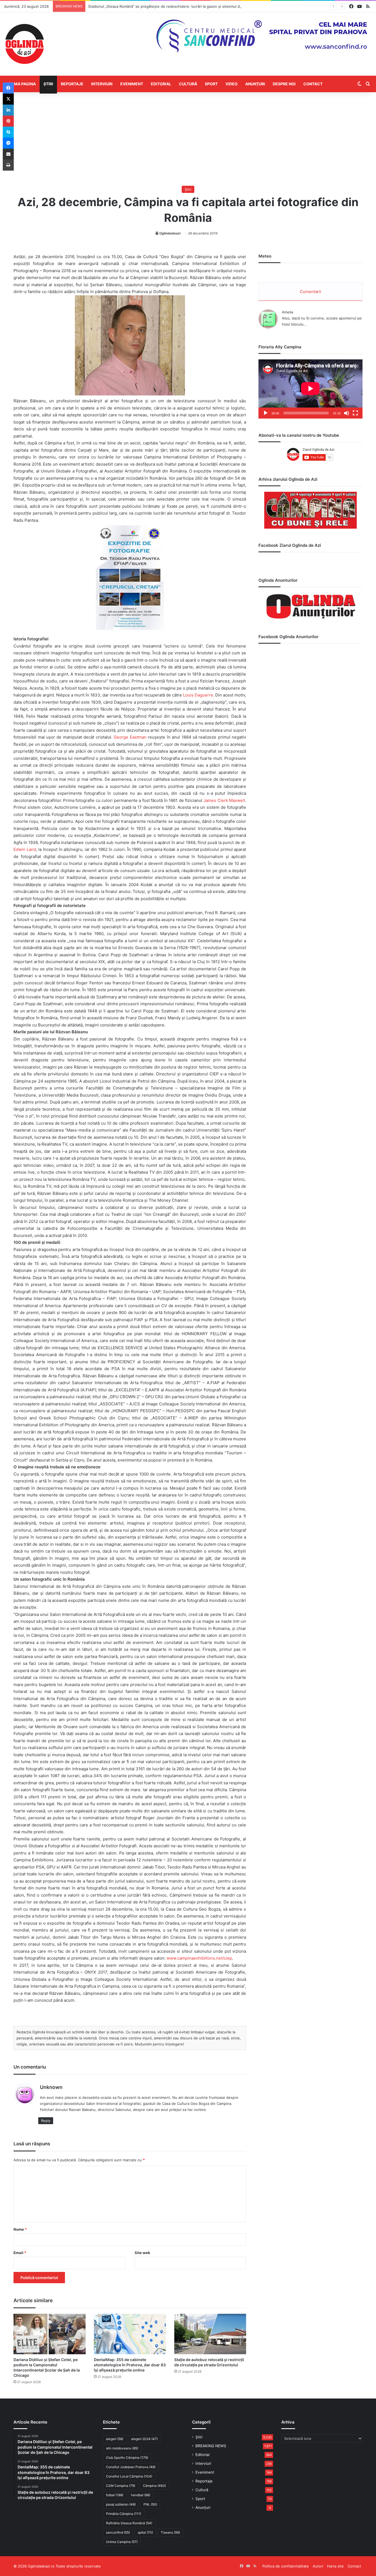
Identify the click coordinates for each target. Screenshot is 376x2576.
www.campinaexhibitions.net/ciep (199, 1958)
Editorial (161, 84)
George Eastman (130, 737)
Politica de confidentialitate (286, 2566)
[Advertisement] (188, 139)
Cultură (188, 84)
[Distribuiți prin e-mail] (8, 154)
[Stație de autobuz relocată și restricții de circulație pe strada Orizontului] (210, 2334)
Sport (211, 84)
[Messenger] (8, 143)
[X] (8, 99)
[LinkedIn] (8, 110)
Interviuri (102, 84)
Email (20, 2253)
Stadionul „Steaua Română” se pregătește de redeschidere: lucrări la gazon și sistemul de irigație (171, 6)
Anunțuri (255, 84)
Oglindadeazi (170, 233)
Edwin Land (25, 849)
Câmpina (154, 2486)
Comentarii (310, 292)
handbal (141, 2495)
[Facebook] (8, 88)
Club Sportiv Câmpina (127, 2458)
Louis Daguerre (198, 695)
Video (231, 84)
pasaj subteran (121, 2504)
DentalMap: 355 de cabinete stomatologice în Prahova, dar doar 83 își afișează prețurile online (130, 2365)
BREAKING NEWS (211, 2446)
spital (145, 2532)
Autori (318, 2566)
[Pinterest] (8, 121)
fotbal (115, 2495)
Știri (48, 84)
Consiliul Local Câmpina (129, 2476)
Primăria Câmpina (124, 2514)
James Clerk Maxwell (224, 800)
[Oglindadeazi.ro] (24, 44)
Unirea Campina (122, 2542)
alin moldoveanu (122, 2448)
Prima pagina (22, 84)
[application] (310, 389)
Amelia (288, 312)
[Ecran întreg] (355, 413)
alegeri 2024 (144, 2439)
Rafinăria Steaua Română (129, 2523)
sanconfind (118, 2532)
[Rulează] (266, 413)
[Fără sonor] (347, 413)
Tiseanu (170, 2532)
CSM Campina (121, 2486)
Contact (313, 84)
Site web (142, 2253)
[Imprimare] (8, 165)
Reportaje (72, 84)
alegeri (115, 2439)
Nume (20, 2229)
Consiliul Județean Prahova (131, 2467)
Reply (46, 2121)
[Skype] (8, 132)
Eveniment (132, 84)
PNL (150, 2504)
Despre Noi (284, 84)
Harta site (335, 2566)
